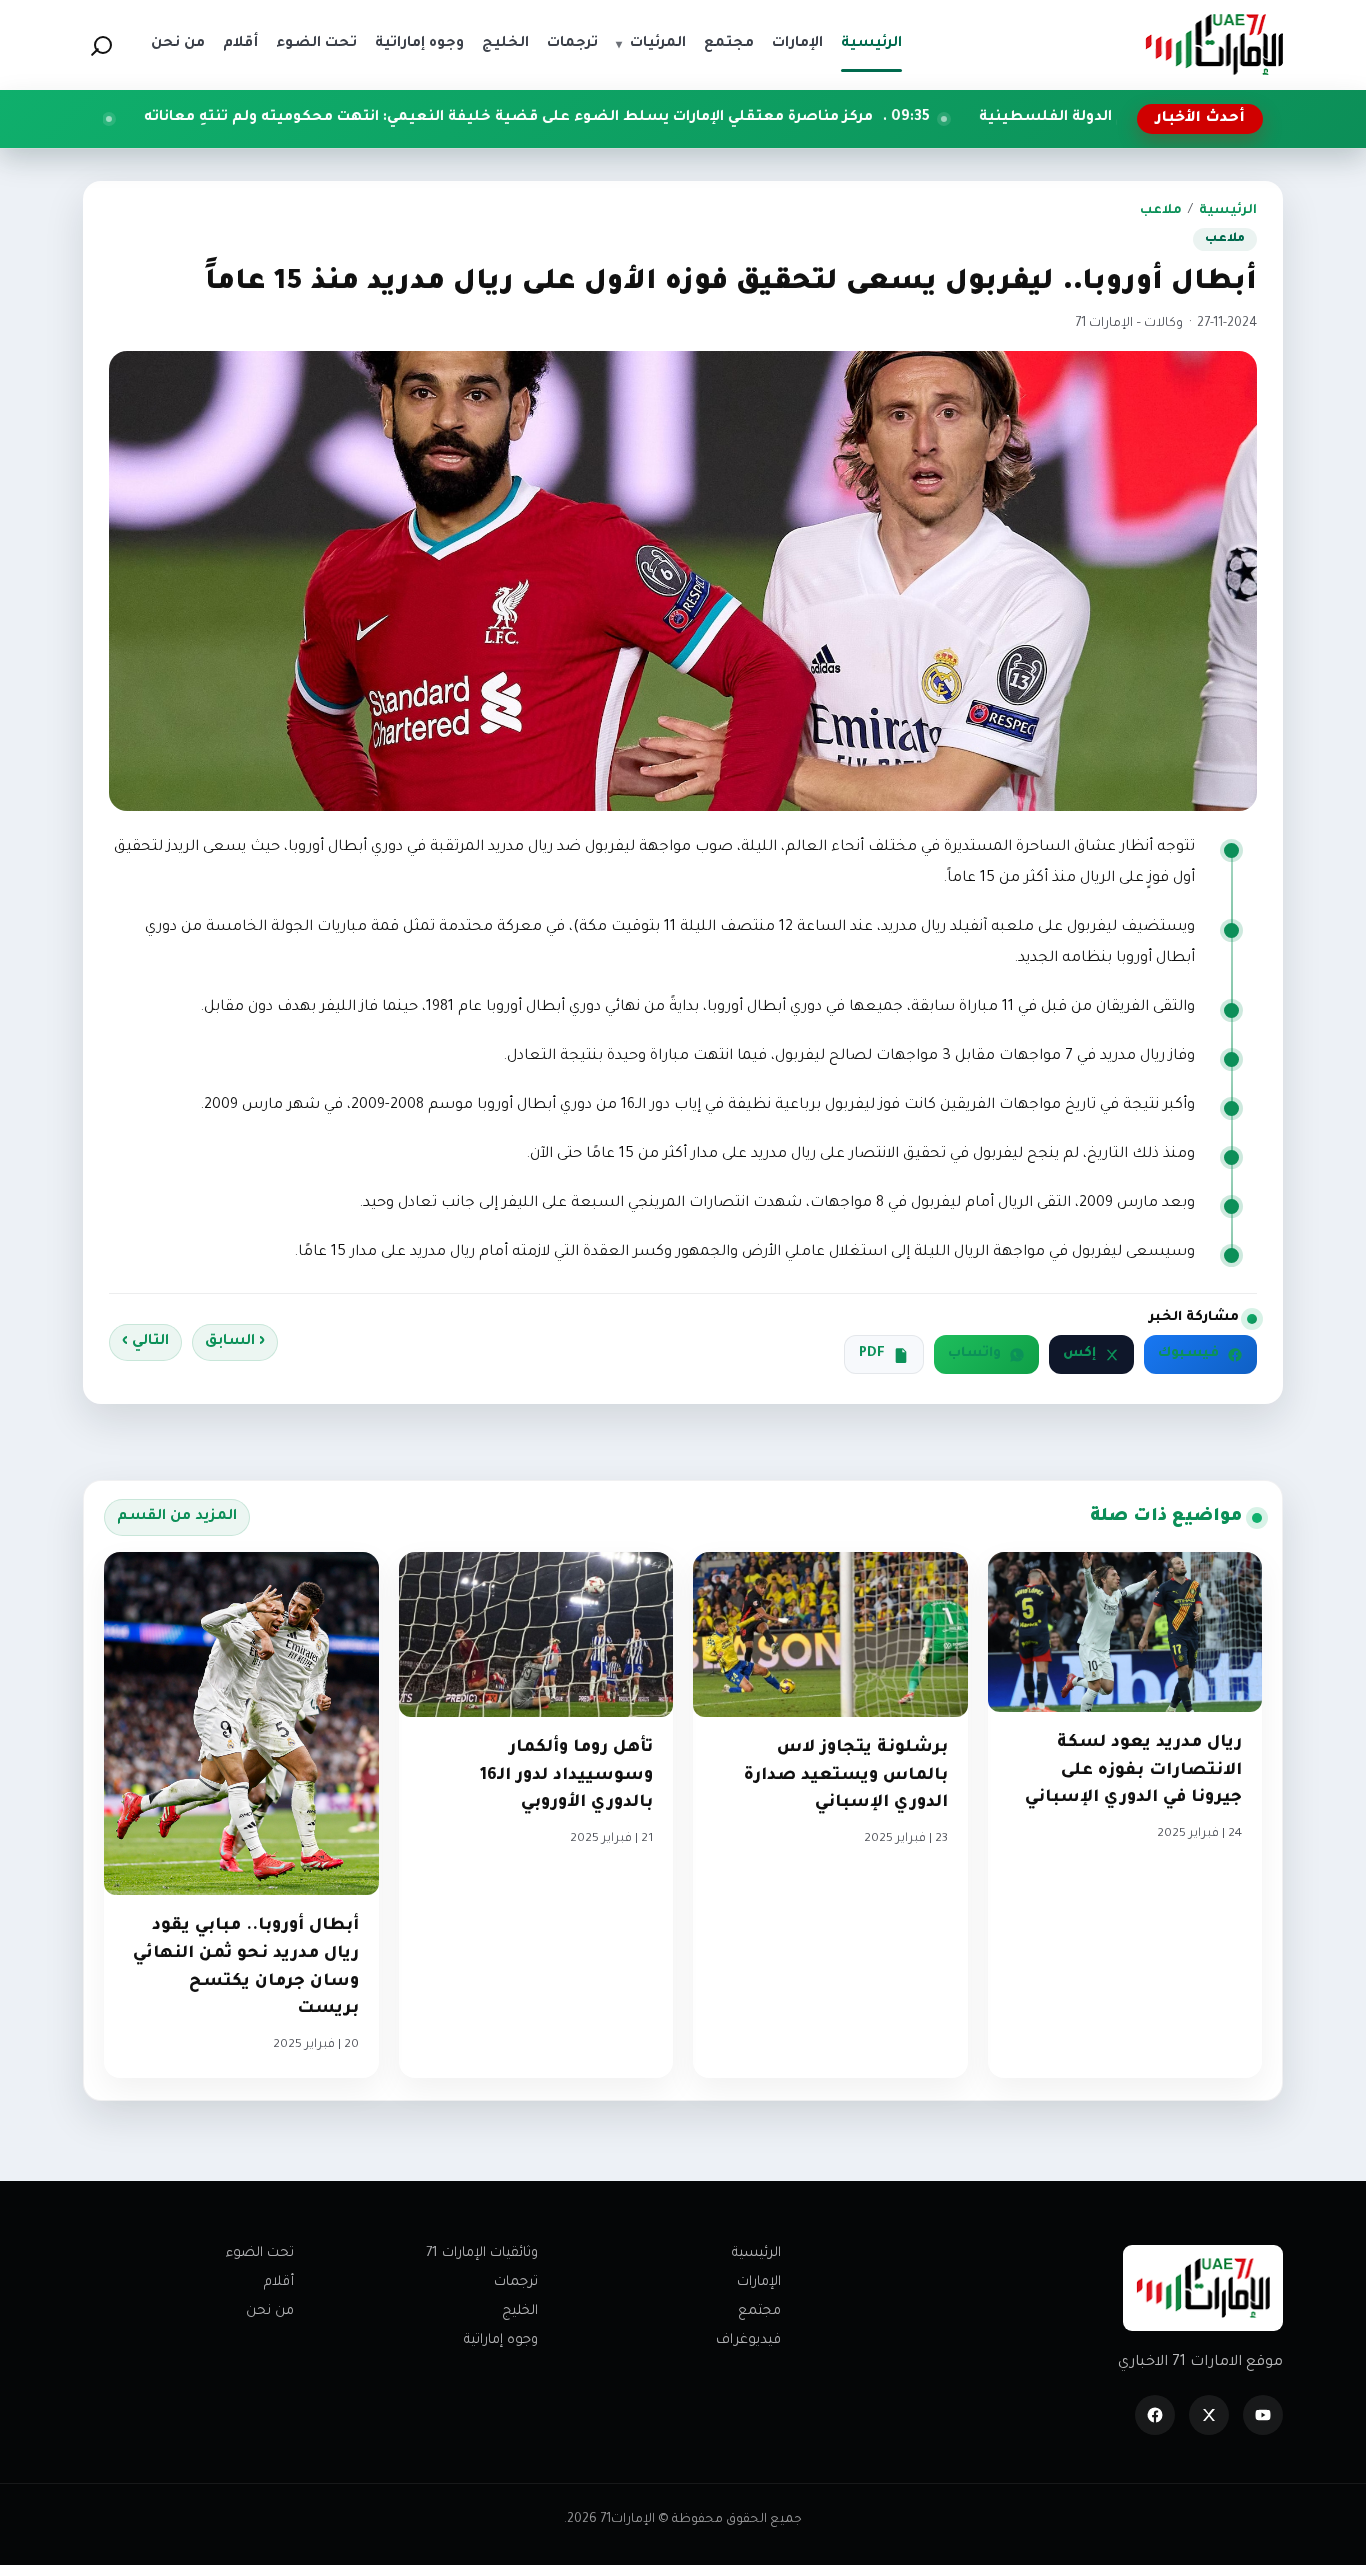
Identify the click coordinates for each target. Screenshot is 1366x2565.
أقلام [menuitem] (240, 44)
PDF (872, 1354)
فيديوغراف (748, 2340)
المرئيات (651, 44)
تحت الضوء (260, 2253)
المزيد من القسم (177, 1517)
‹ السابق (235, 1342)
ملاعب (1161, 211)
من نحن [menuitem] (178, 44)
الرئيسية (1228, 211)
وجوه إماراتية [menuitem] (419, 44)
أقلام (279, 2282)
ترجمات (516, 2282)
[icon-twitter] (1209, 2415)
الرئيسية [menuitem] (871, 44)
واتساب (974, 1354)
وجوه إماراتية (501, 2340)
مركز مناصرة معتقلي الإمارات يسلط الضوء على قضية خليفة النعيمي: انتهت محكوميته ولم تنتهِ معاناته (653, 118)
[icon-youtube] (1263, 2415)
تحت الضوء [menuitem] (316, 44)
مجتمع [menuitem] (729, 44)
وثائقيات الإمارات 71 (482, 2253)
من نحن (270, 2311)
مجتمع (759, 2311)
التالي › (145, 1342)
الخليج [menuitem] (505, 44)
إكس (1079, 1354)
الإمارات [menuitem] (797, 44)
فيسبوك (1188, 1354)
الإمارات (759, 2282)
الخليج (520, 2311)
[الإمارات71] (1214, 44)
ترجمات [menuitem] (572, 44)
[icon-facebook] (1155, 2415)
